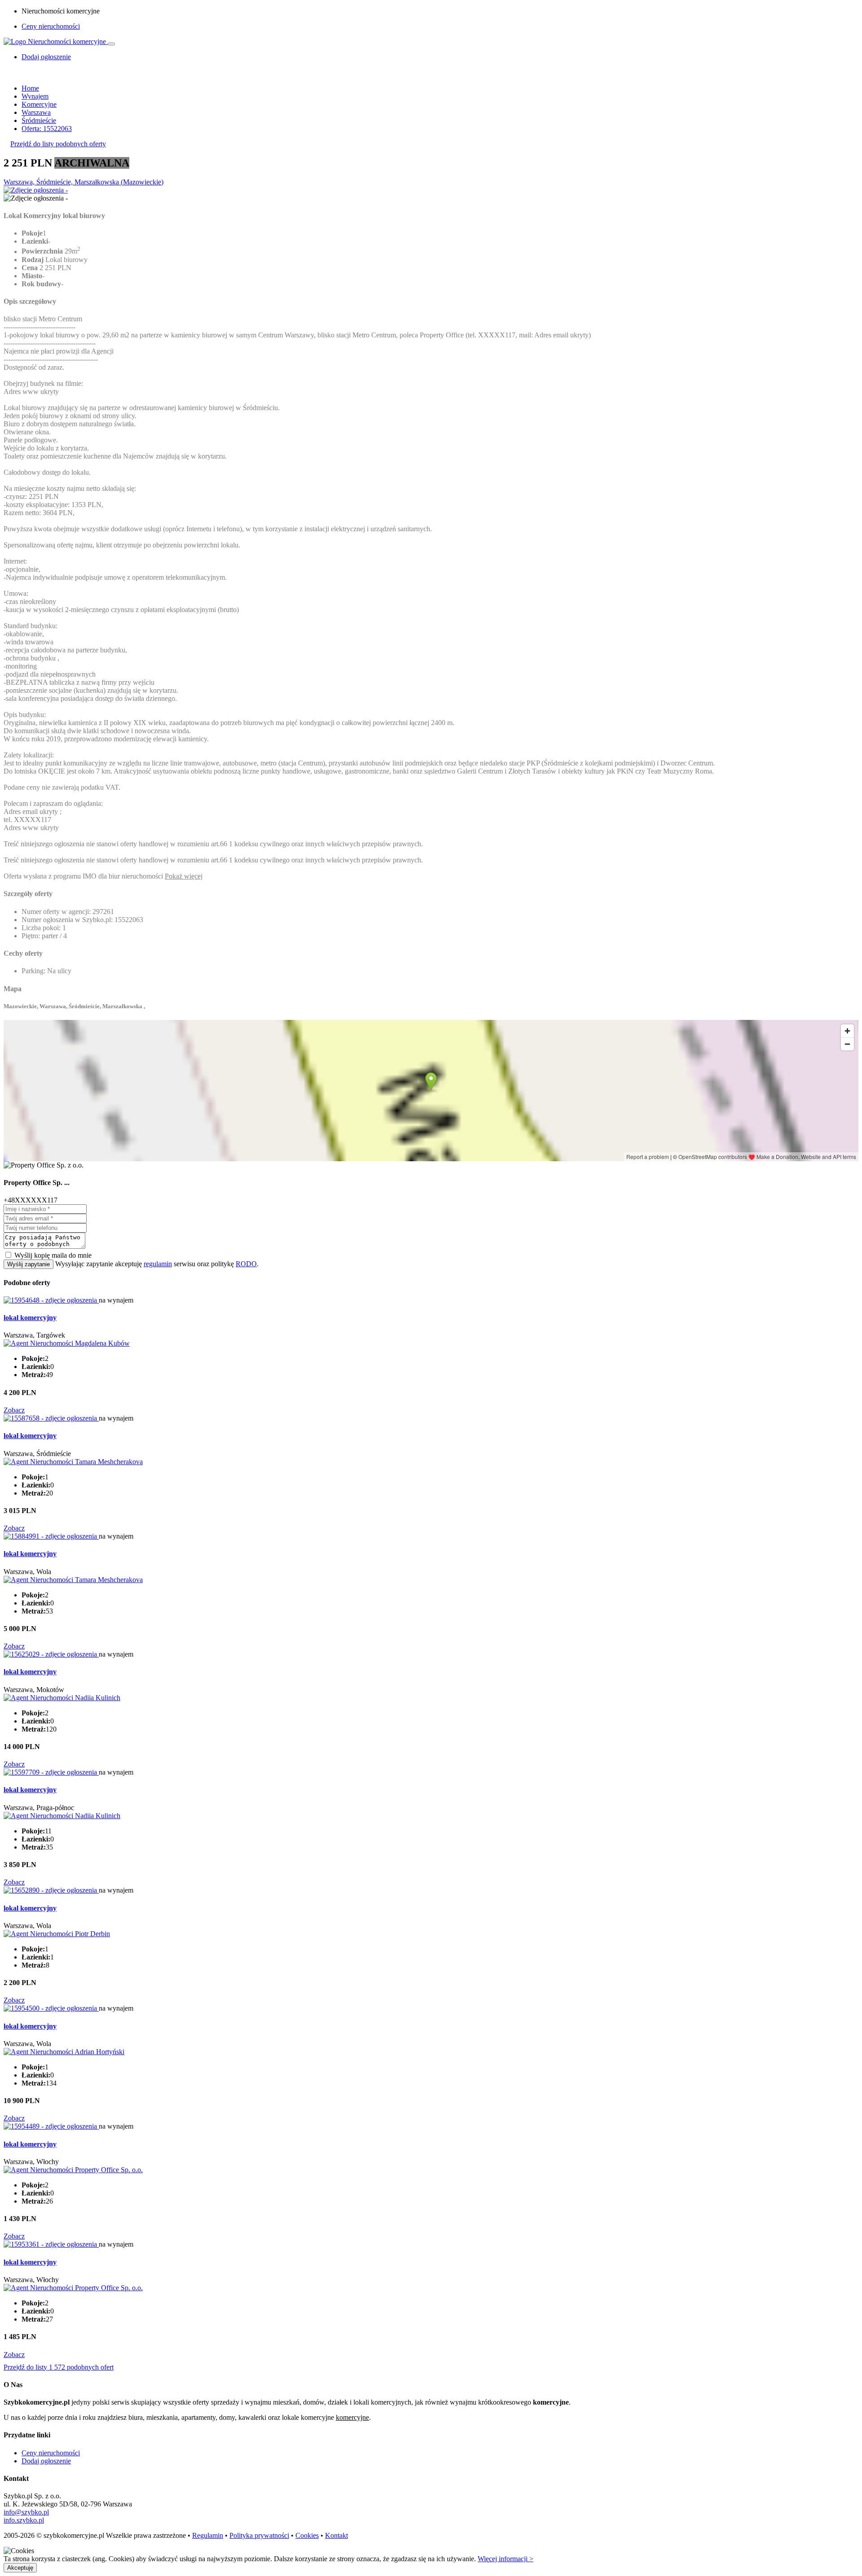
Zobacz (14, 1410)
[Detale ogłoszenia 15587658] (51, 1418)
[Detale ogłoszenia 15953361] (51, 2244)
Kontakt (336, 2535)
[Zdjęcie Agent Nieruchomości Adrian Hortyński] (64, 2052)
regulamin (158, 1264)
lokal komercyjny (30, 1318)
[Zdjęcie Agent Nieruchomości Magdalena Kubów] (67, 1343)
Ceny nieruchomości (51, 26)
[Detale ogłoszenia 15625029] (51, 1654)
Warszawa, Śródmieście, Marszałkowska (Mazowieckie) (84, 182)
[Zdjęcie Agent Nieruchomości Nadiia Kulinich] (62, 1698)
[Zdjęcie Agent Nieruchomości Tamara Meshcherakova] (73, 1462)
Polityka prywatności (259, 2535)
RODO (246, 1264)
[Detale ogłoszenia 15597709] (51, 1772)
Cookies (307, 2535)
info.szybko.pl (24, 2520)
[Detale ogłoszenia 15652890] (51, 1890)
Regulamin (208, 2535)
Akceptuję (20, 2568)
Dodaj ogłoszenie (46, 2461)
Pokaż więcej (184, 876)
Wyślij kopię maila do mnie (53, 1255)
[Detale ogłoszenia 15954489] (51, 2126)
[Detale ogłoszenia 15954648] (51, 1300)
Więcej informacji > (506, 2559)
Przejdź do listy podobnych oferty (58, 144)
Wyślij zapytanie (29, 1264)
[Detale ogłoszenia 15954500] (51, 2008)
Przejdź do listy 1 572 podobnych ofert (59, 2367)
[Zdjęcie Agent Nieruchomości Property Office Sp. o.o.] (73, 2170)
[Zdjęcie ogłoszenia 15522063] (36, 190)
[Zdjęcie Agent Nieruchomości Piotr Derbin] (57, 1934)
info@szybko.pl (26, 2512)
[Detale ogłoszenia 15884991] (51, 1536)
